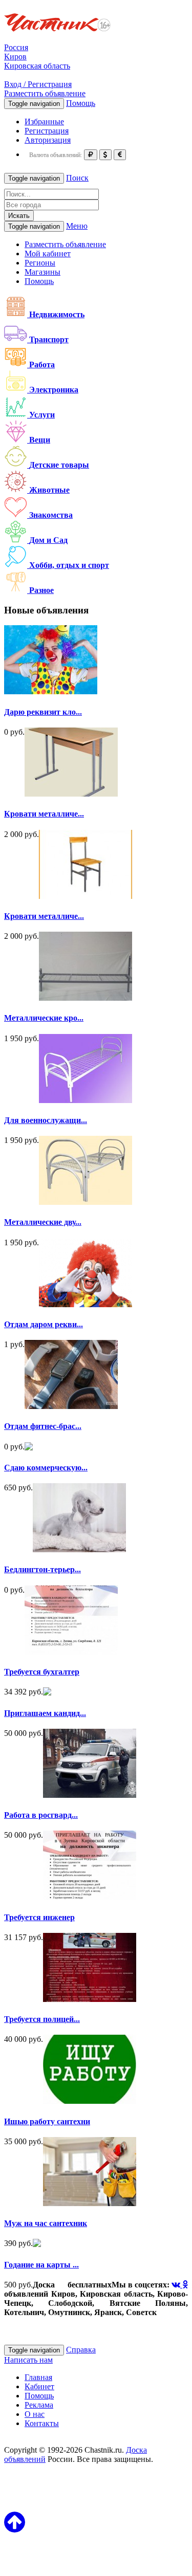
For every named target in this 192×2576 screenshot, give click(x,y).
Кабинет (39, 2386)
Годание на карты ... (41, 2265)
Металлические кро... (44, 1018)
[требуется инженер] (90, 1897)
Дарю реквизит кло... (43, 712)
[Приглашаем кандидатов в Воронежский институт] (47, 1693)
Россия (16, 47)
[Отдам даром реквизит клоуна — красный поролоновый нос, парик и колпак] (86, 1304)
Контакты (42, 2423)
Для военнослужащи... (46, 1120)
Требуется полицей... (42, 2019)
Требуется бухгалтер (42, 1672)
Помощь (81, 103)
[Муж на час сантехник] (90, 2203)
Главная (38, 2377)
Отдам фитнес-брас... (43, 1426)
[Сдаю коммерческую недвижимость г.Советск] (29, 1448)
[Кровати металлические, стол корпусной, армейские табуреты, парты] (71, 794)
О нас (35, 2414)
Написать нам (28, 2360)
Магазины (42, 272)
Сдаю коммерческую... (46, 1468)
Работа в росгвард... (41, 1815)
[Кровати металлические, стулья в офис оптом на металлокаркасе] (86, 896)
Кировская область (37, 66)
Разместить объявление (45, 93)
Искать (19, 216)
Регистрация (47, 131)
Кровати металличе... (44, 814)
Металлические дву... (43, 1222)
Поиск (77, 178)
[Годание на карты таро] (37, 2244)
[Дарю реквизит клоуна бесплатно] (51, 691)
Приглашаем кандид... (45, 1713)
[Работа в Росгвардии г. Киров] (90, 1795)
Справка (81, 2350)
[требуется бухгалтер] (71, 1652)
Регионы (40, 263)
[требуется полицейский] (90, 1999)
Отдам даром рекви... (44, 1324)
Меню (77, 226)
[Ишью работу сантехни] (90, 2101)
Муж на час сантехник (46, 2223)
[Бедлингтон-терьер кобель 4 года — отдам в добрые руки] (79, 1549)
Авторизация (48, 140)
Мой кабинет (48, 254)
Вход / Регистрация (38, 84)
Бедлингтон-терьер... (42, 1569)
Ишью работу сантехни (47, 2121)
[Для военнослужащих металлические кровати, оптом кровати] (86, 1100)
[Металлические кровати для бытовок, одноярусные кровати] (86, 998)
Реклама (39, 2405)
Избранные (44, 122)
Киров (15, 57)
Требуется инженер (39, 1917)
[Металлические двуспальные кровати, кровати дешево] (86, 1202)
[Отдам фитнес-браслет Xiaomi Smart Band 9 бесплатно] (71, 1406)
